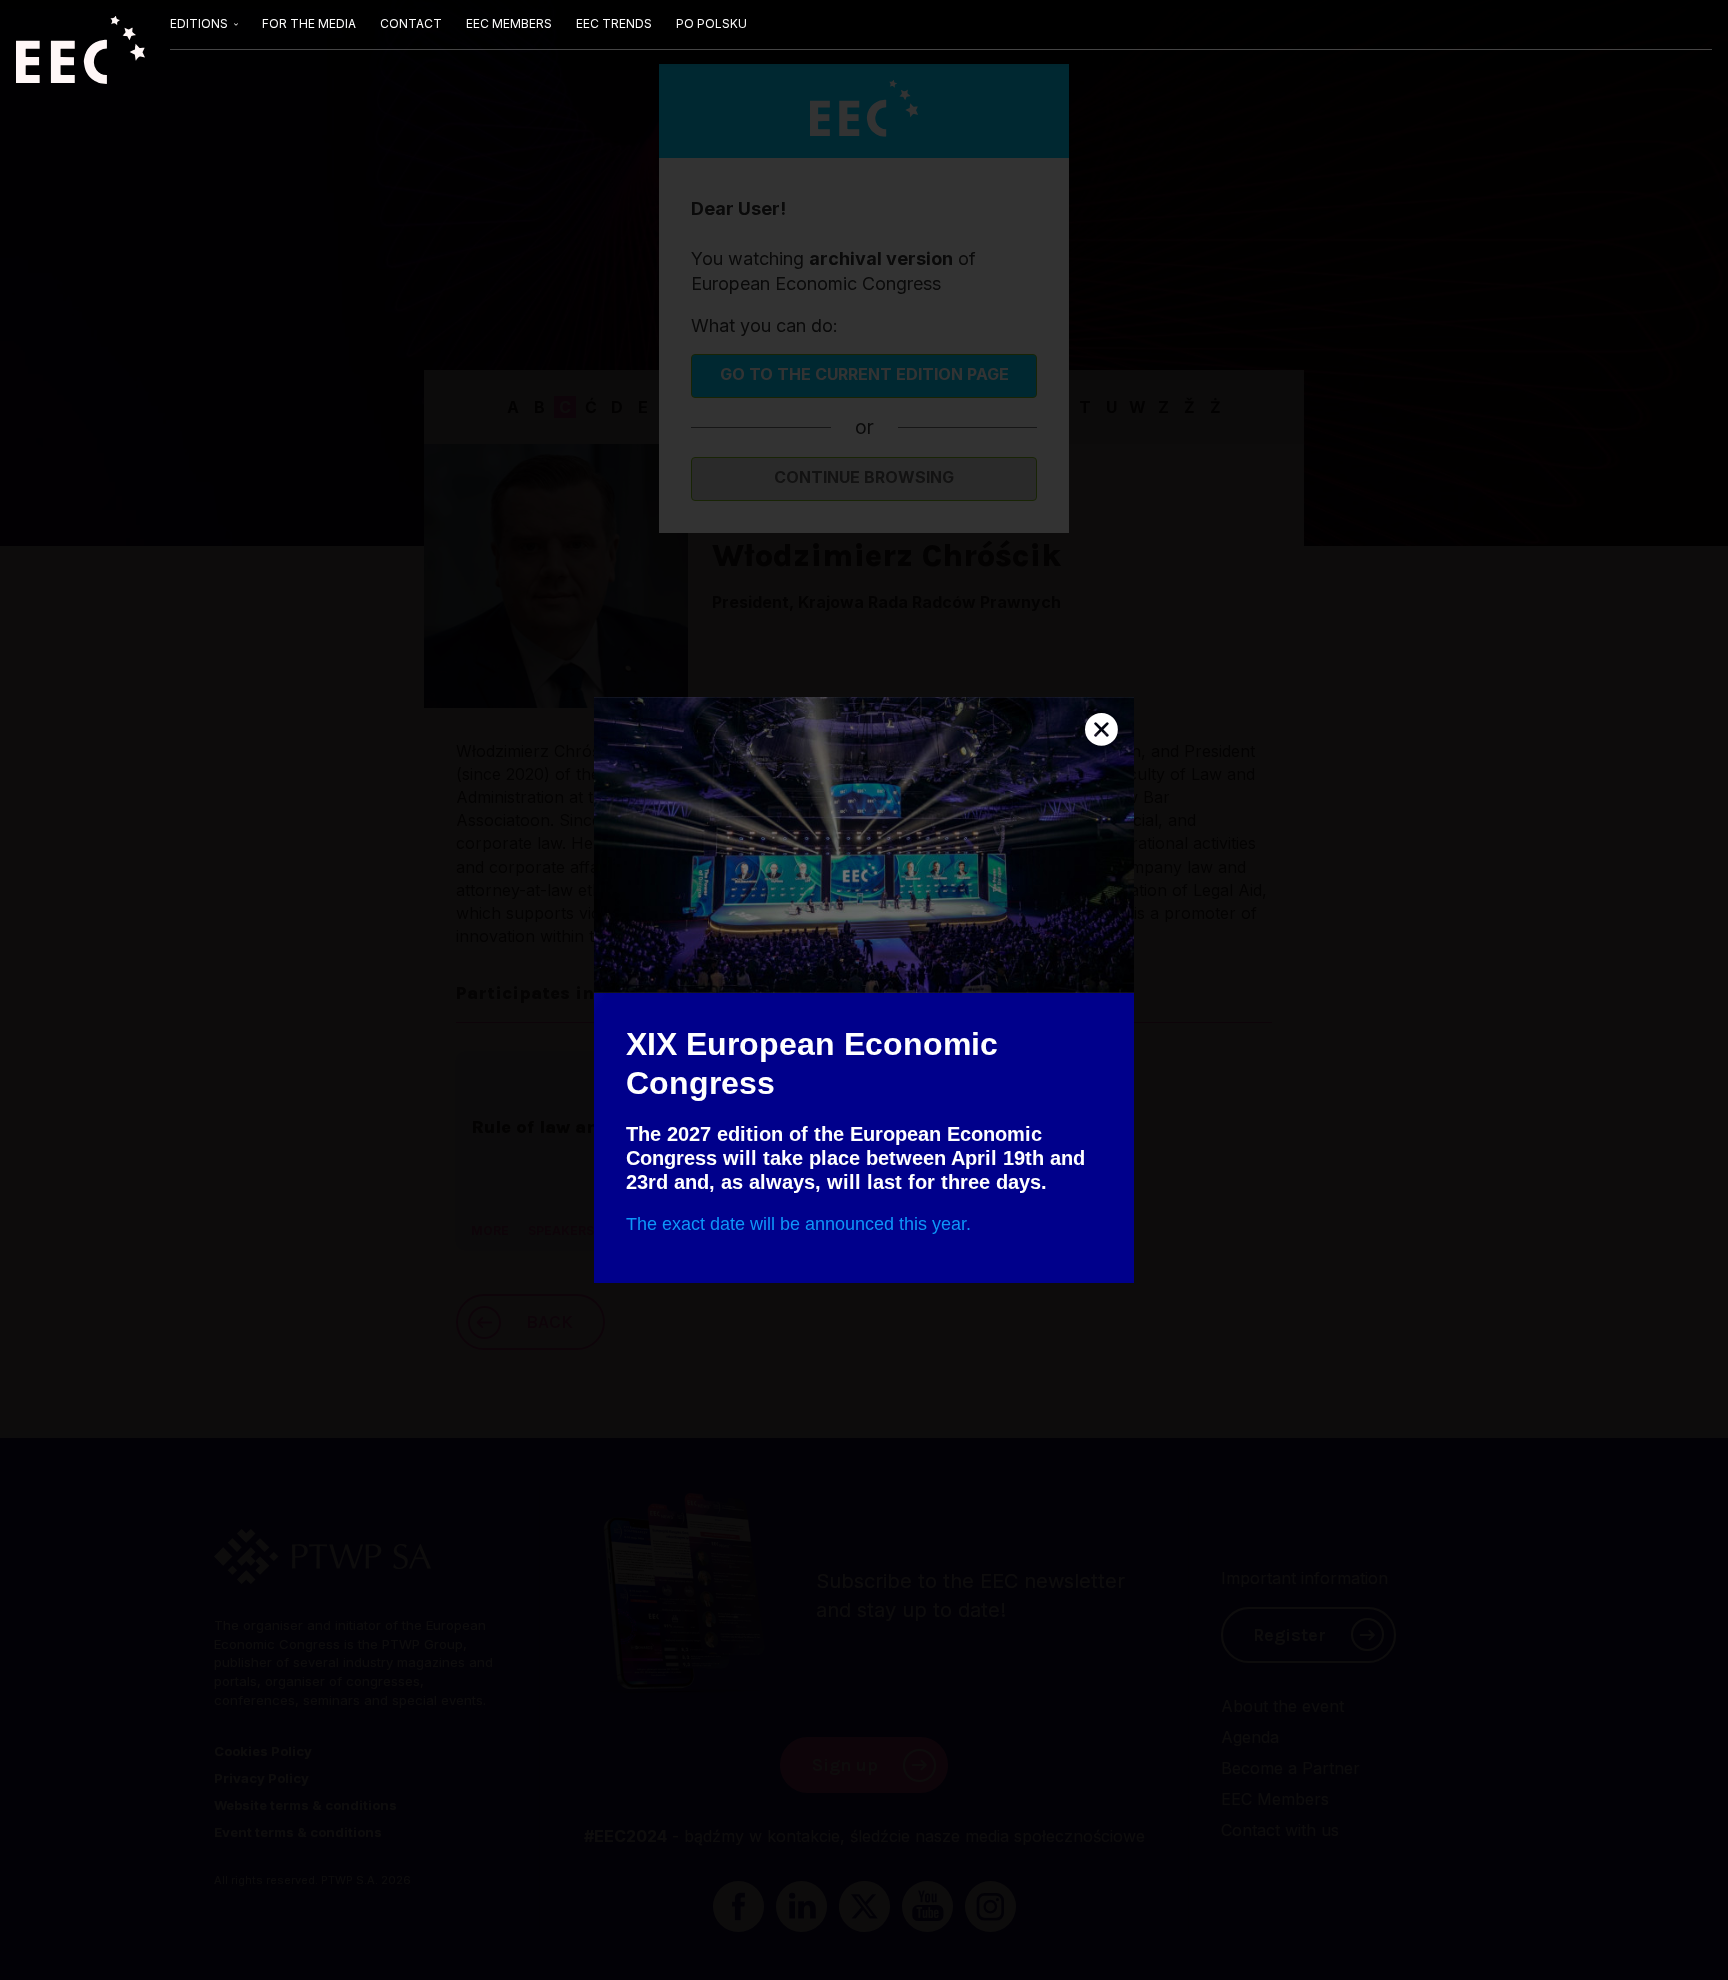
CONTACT (411, 23)
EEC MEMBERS (509, 23)
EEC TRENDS (614, 23)
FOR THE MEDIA (309, 23)
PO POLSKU (711, 23)
